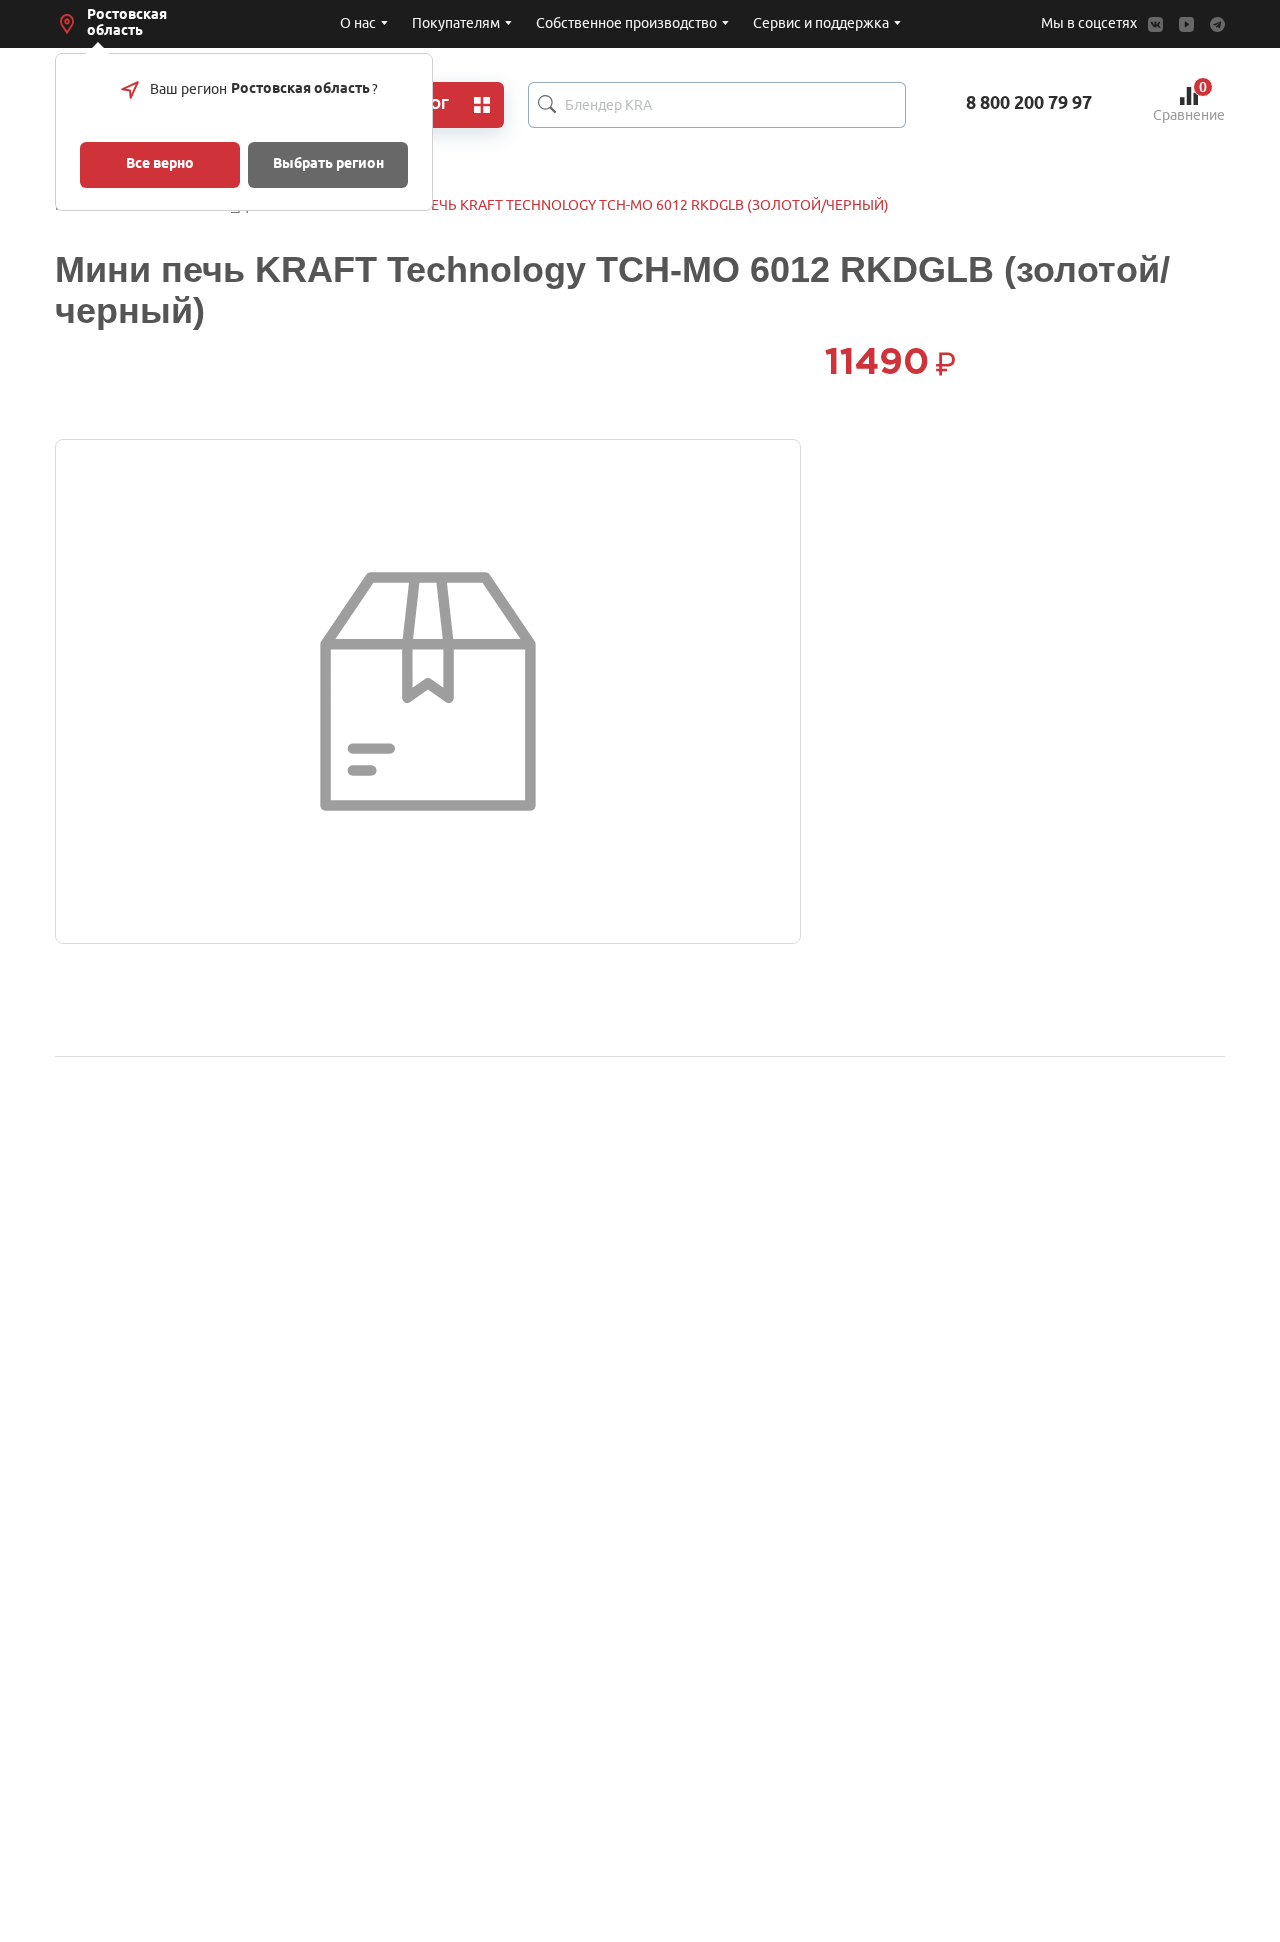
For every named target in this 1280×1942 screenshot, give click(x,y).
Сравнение (1189, 104)
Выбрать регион (328, 164)
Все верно (160, 164)
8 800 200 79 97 (1029, 104)
